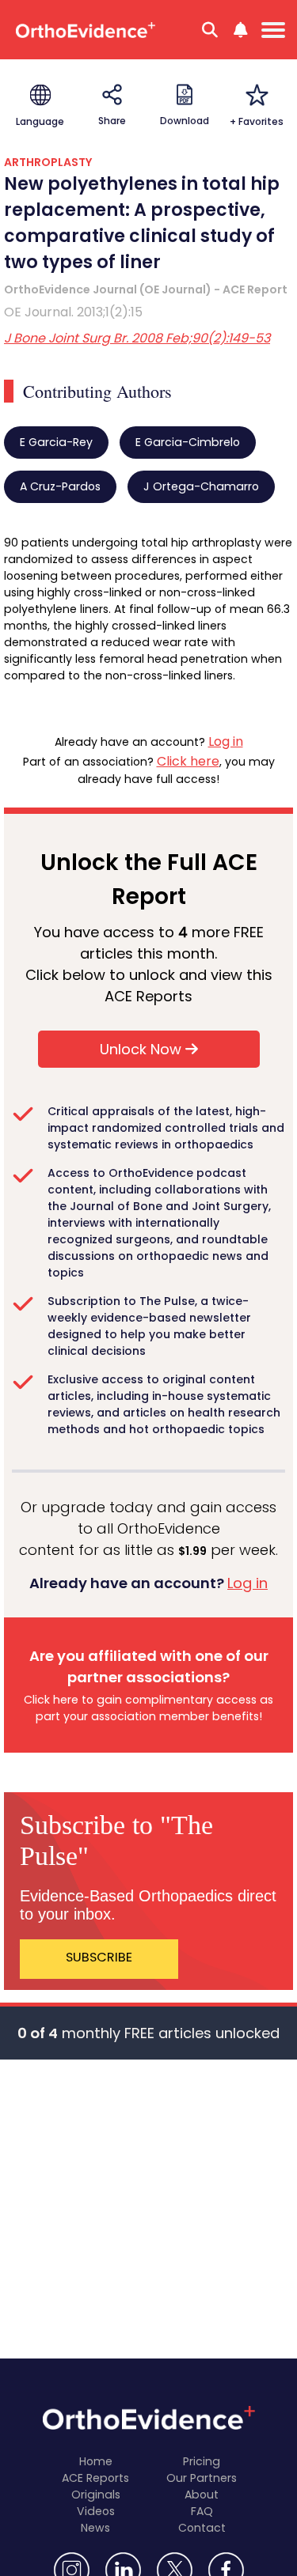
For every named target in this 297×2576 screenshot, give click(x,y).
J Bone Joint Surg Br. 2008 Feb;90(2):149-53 (137, 338)
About (202, 2495)
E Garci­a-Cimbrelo (188, 442)
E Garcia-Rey (56, 442)
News (95, 2528)
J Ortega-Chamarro (201, 486)
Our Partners (202, 2478)
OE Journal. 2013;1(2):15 (73, 312)
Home (96, 2461)
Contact (202, 2528)
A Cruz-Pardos (60, 486)
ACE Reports (95, 2478)
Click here (188, 761)
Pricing (202, 2461)
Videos (96, 2511)
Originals (96, 2495)
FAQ (202, 2511)
